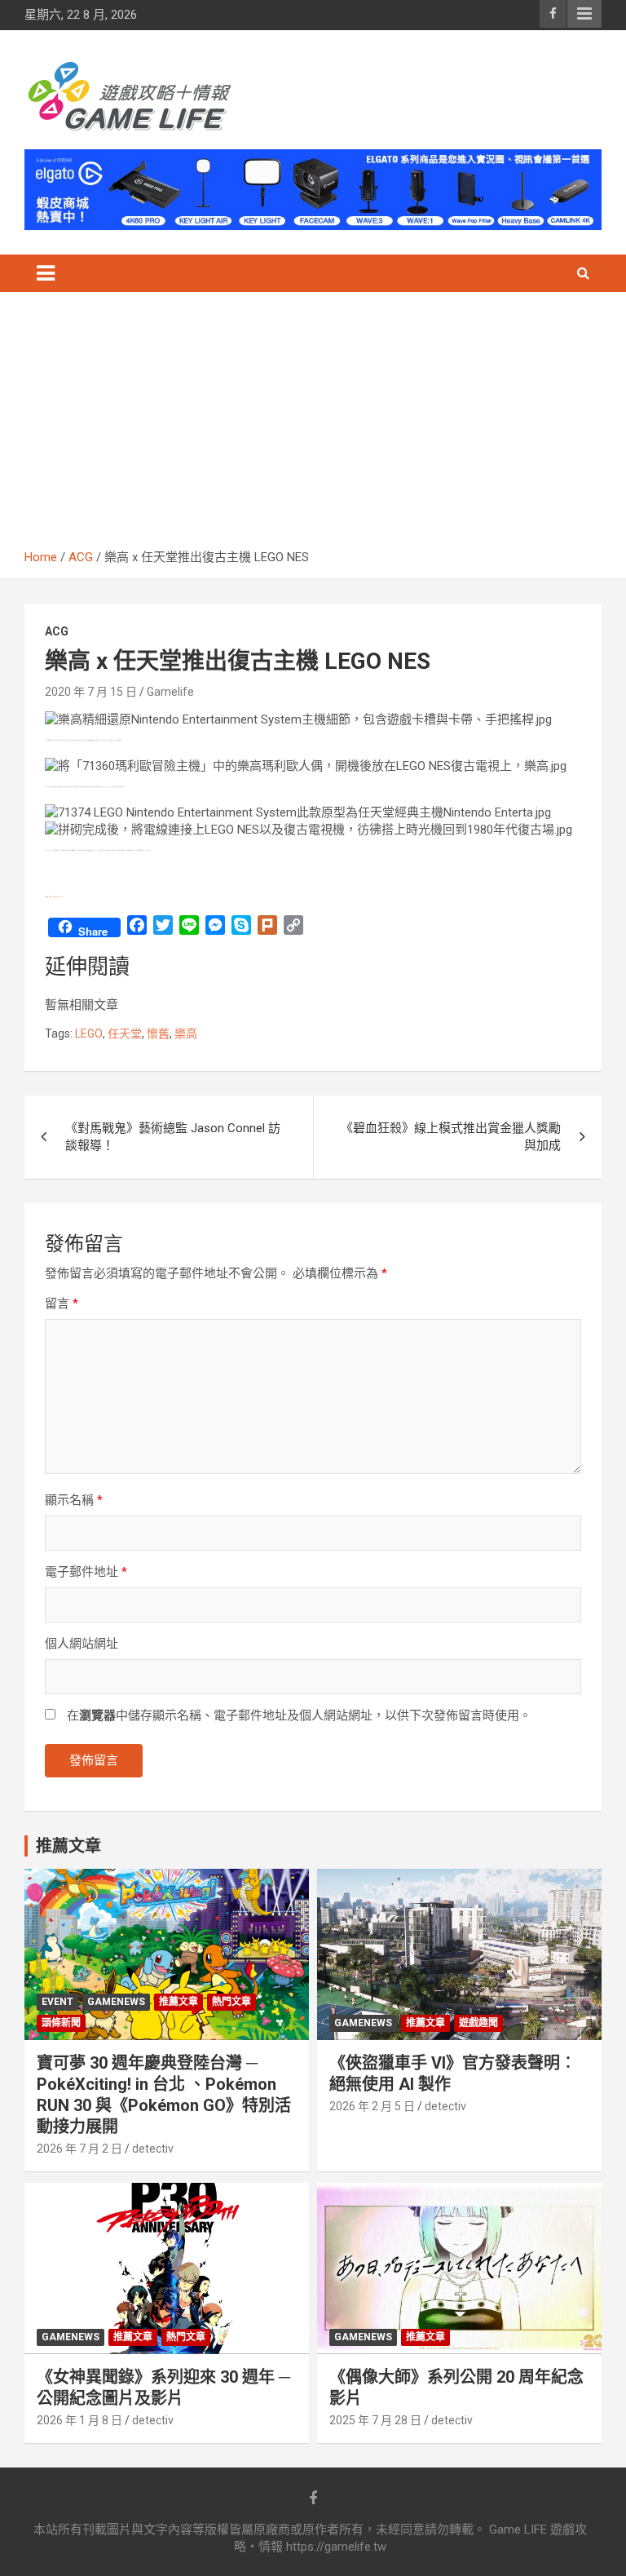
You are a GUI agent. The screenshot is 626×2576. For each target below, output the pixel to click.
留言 (62, 1303)
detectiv (153, 2149)
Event (57, 2002)
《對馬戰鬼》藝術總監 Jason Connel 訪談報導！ (173, 1137)
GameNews (116, 2002)
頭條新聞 (61, 2023)
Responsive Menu (584, 14)
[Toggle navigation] (46, 273)
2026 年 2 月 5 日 (372, 2106)
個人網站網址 (82, 1644)
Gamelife (170, 692)
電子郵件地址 (86, 1572)
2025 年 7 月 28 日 (375, 2420)
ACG (57, 631)
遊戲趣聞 (478, 2023)
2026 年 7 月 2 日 (79, 2149)
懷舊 (158, 1033)
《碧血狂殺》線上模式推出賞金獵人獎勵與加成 (451, 1137)
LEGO (89, 1033)
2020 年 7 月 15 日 (91, 692)
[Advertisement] (313, 427)
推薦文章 (179, 2002)
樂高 (186, 1033)
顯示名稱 (74, 1500)
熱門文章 (231, 2002)
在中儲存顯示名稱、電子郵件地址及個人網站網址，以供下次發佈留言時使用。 (299, 1715)
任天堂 (125, 1033)
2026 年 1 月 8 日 (79, 2420)
